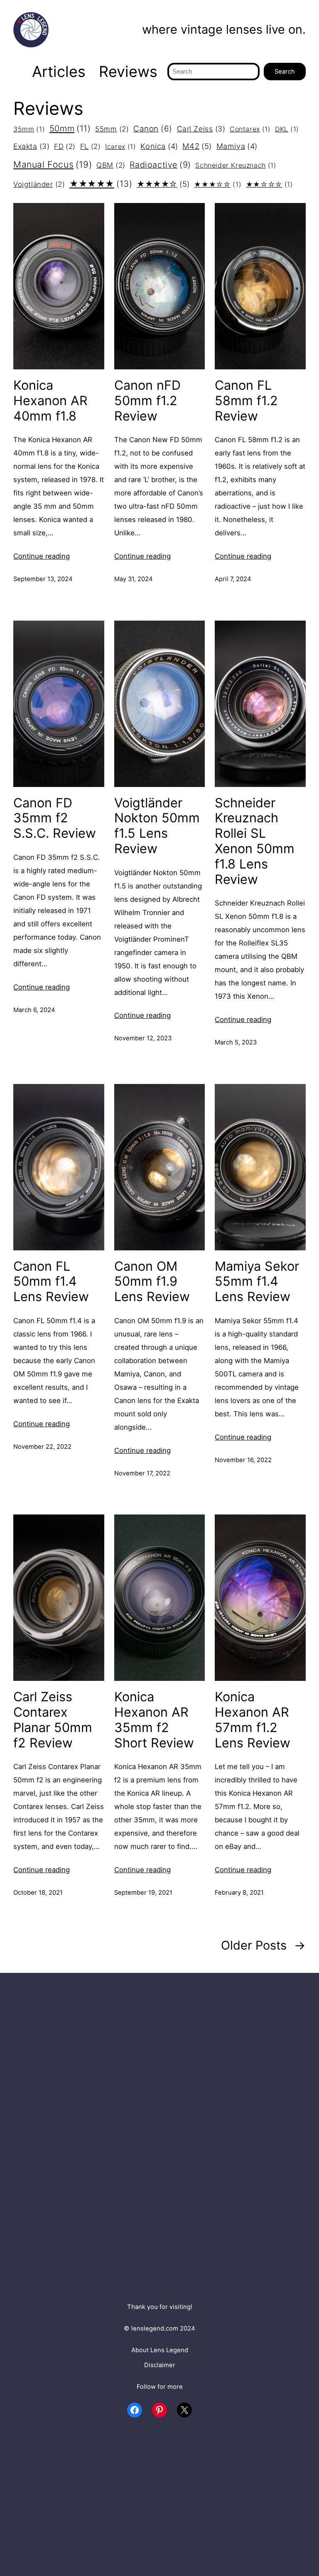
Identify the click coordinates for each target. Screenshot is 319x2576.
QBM (111, 165)
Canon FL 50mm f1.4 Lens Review (51, 1282)
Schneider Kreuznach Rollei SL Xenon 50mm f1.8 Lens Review (255, 841)
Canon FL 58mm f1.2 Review (246, 401)
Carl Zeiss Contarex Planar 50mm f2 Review (53, 1720)
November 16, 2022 (243, 1460)
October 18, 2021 (38, 1893)
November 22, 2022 (42, 1447)
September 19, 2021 (143, 1893)
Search (285, 72)
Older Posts (263, 1945)
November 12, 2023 (143, 1038)
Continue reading (42, 556)
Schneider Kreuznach (236, 165)
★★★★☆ (163, 184)
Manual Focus (53, 164)
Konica (159, 146)
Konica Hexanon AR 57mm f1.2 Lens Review (253, 1720)
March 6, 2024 (34, 1010)
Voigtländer (39, 184)
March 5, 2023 (236, 1042)
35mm (29, 129)
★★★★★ (101, 184)
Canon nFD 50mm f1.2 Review (147, 401)
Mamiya (237, 146)
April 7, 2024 (233, 579)
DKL (287, 129)
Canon (153, 129)
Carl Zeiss (201, 129)
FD (65, 146)
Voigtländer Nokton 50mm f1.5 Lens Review (157, 826)
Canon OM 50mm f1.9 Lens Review (152, 1282)
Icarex (120, 146)
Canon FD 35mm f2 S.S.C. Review (55, 818)
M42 (197, 146)
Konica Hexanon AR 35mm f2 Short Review (154, 1720)
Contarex (250, 129)
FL (91, 146)
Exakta (31, 146)
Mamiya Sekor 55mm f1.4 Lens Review (257, 1282)
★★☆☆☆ (270, 184)
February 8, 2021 (239, 1893)
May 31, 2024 (134, 579)
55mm (112, 129)
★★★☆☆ (218, 184)
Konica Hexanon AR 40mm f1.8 (50, 401)
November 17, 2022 (142, 1473)
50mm (70, 128)
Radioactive (160, 165)
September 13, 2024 (43, 579)
